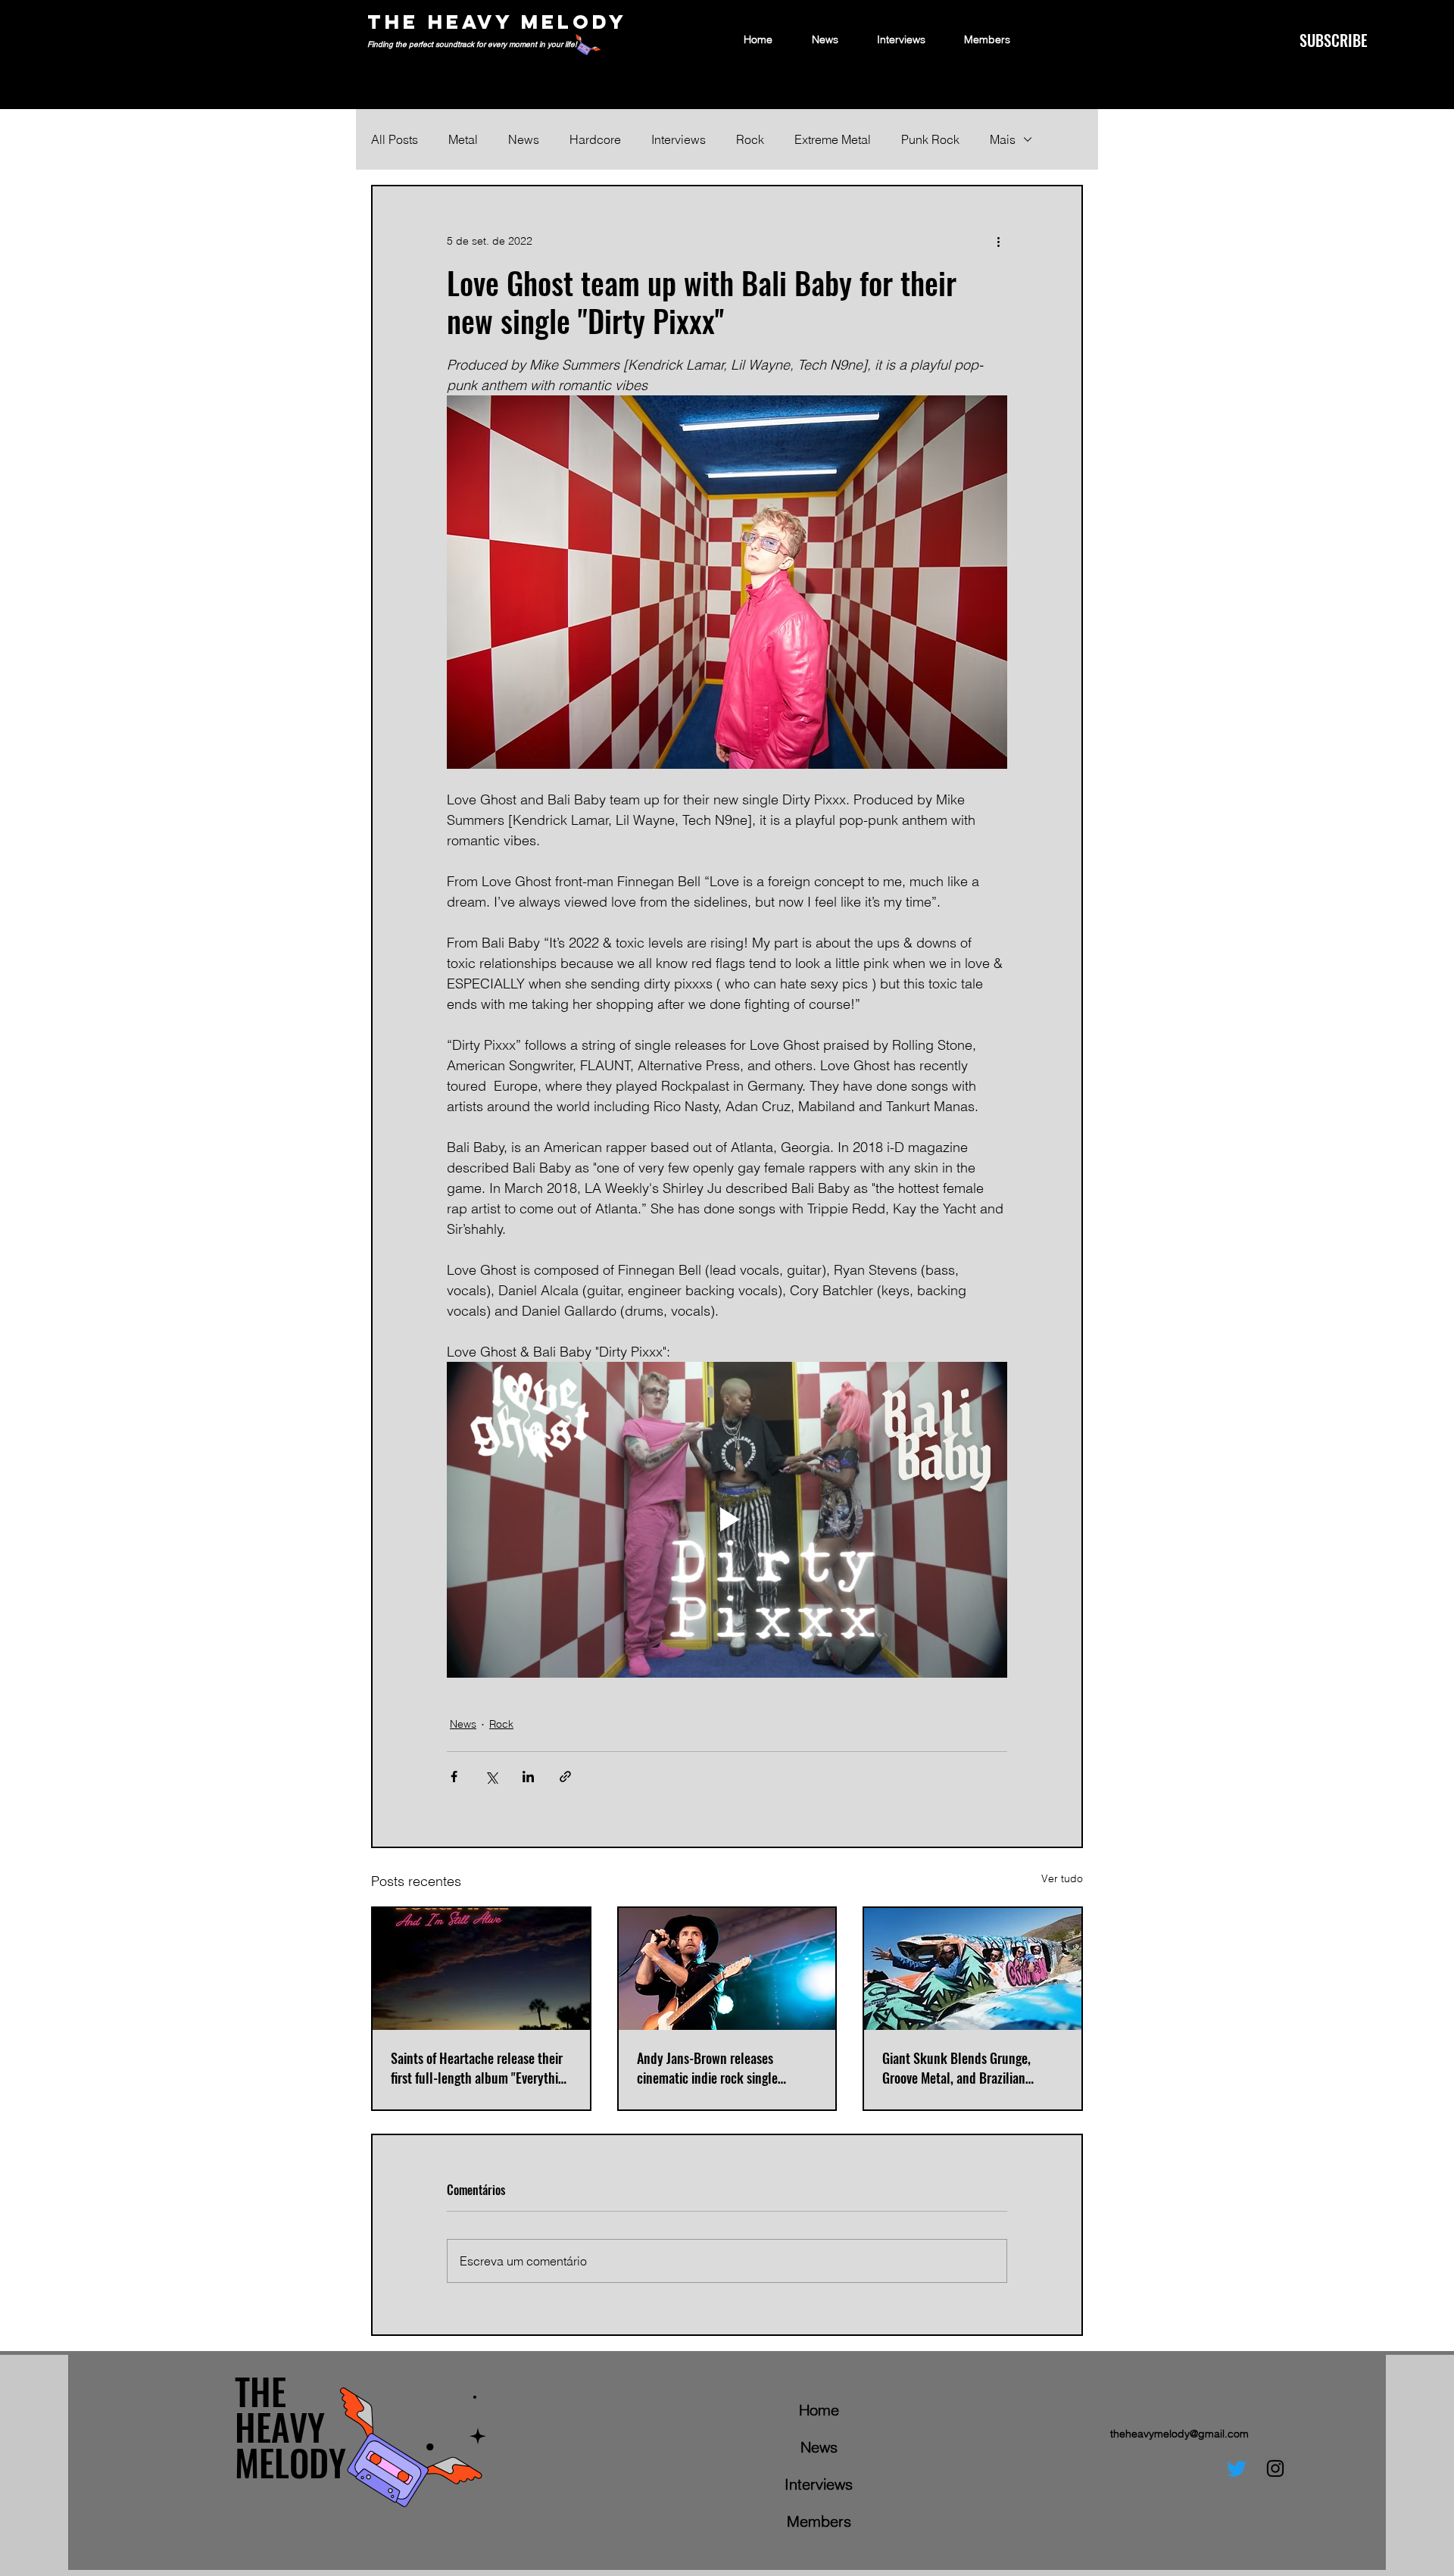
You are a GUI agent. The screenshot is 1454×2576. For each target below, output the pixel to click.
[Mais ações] (998, 241)
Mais (1003, 139)
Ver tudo (1062, 1878)
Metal (463, 139)
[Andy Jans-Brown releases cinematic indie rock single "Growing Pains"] (727, 1969)
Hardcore (595, 139)
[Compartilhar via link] (565, 1777)
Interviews (679, 139)
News (524, 139)
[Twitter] (1237, 2468)
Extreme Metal (833, 139)
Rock (750, 139)
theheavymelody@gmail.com (1179, 2434)
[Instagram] (1275, 2468)
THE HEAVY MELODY (497, 22)
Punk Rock (930, 139)
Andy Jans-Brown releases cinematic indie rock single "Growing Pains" (707, 2068)
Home (819, 2410)
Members (819, 2521)
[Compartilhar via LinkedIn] (528, 1777)
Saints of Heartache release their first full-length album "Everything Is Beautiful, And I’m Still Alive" (481, 2068)
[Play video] (727, 1519)
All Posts (395, 139)
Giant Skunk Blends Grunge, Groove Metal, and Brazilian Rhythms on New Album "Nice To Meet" (967, 2068)
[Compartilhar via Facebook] (454, 1777)
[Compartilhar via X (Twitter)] (491, 1777)
